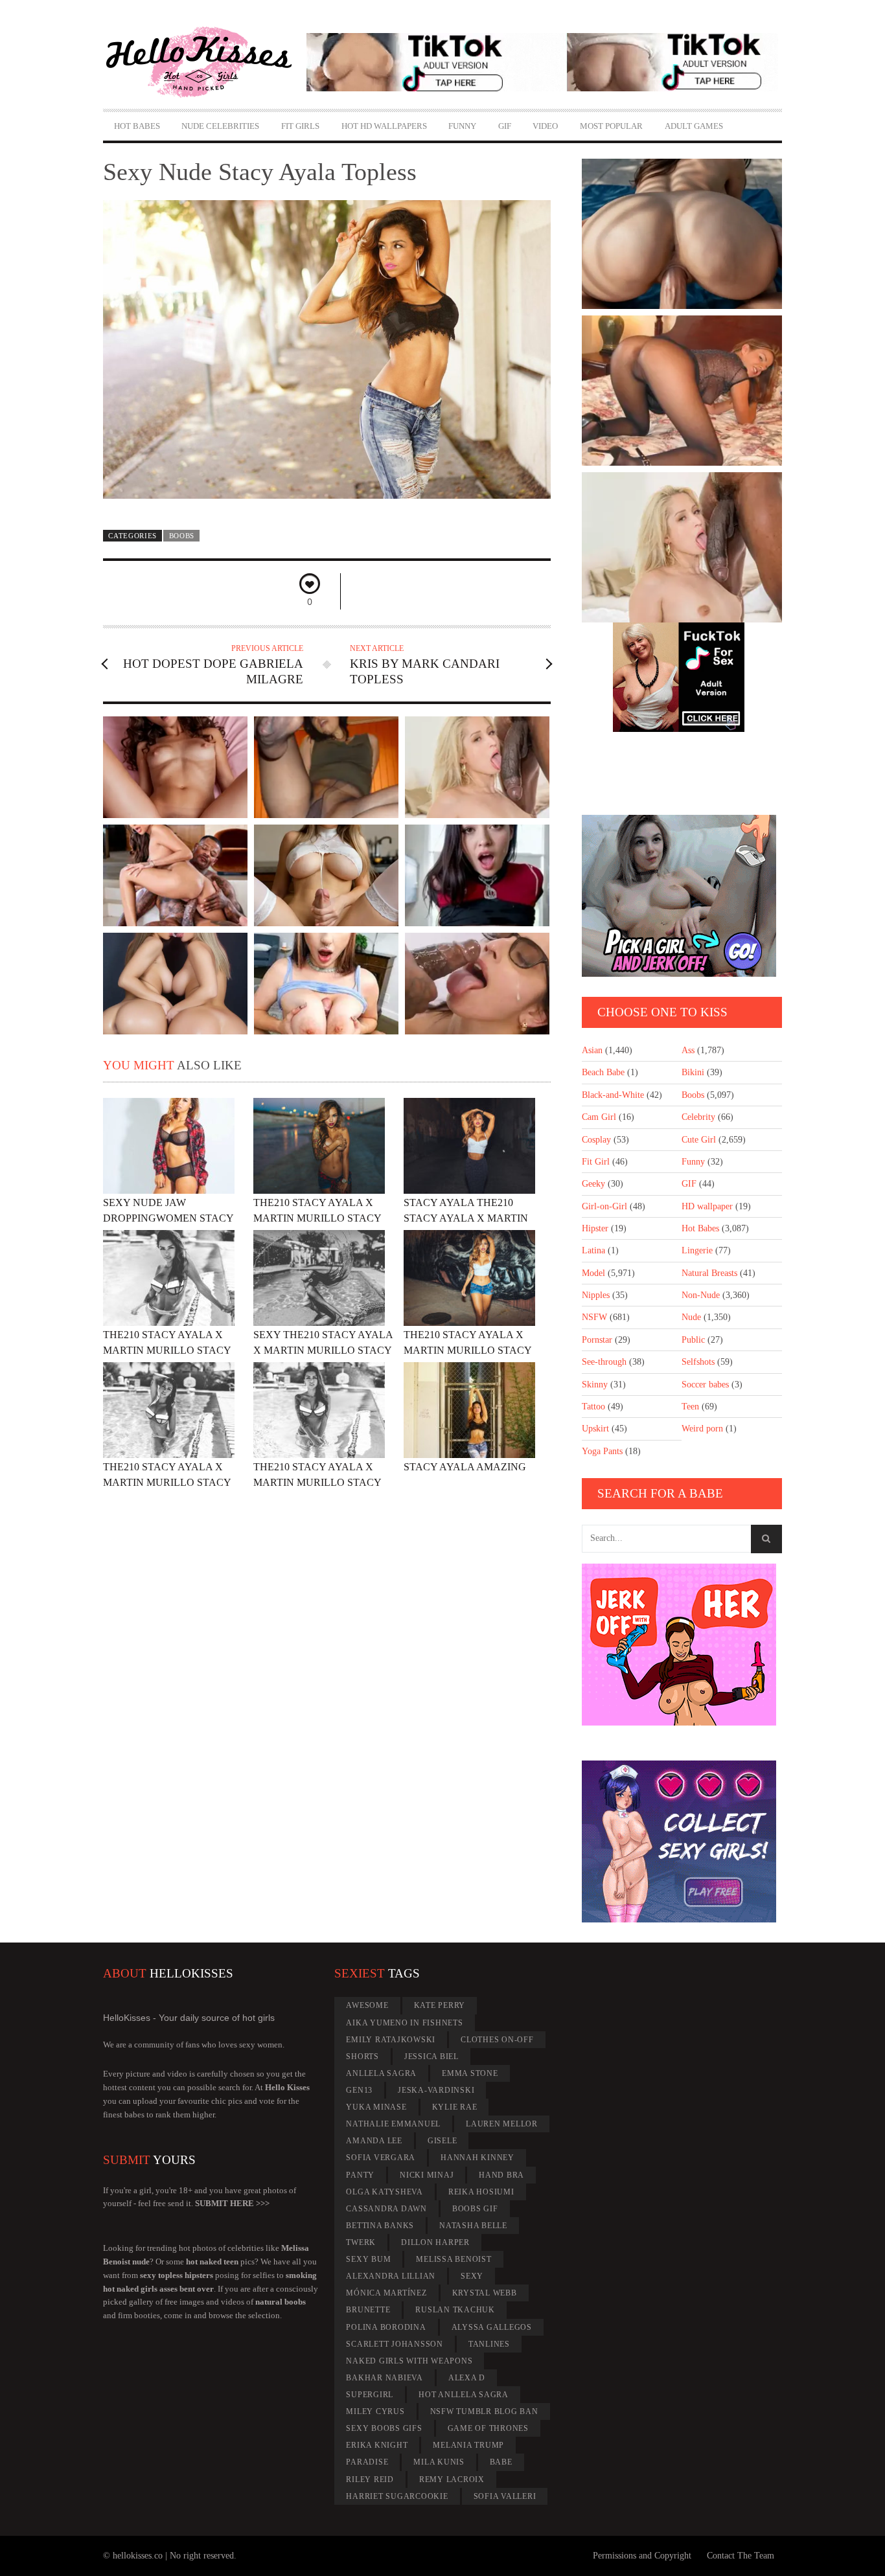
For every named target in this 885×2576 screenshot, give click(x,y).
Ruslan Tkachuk (455, 2310)
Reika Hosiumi (481, 2192)
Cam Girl (599, 1117)
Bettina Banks (380, 2226)
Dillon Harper (435, 2242)
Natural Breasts (709, 1273)
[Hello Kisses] (205, 62)
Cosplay (596, 1140)
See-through (604, 1362)
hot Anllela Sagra (464, 2395)
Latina (593, 1250)
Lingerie (697, 1250)
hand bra (501, 2175)
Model (593, 1273)
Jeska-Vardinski (436, 2090)
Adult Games (694, 126)
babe (501, 2462)
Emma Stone (470, 2073)
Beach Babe (603, 1072)
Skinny (595, 1385)
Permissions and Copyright (642, 2556)
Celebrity (698, 1117)
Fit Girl (596, 1162)
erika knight (377, 2445)
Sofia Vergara (381, 2158)
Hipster (595, 1228)
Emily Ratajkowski (391, 2040)
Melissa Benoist (454, 2259)
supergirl (370, 2395)
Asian (592, 1050)
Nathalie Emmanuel (393, 2124)
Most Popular (611, 126)
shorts (362, 2057)
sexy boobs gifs (384, 2428)
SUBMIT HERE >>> (232, 2203)
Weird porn (702, 1429)
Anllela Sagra (381, 2073)
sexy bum (368, 2259)
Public (693, 1340)
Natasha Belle (473, 2226)
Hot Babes (137, 126)
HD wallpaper (707, 1206)
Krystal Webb (485, 2293)
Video (545, 126)
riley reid (370, 2479)
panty (360, 2175)
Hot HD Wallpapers (384, 126)
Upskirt (595, 1429)
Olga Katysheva (385, 2192)
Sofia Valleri (505, 2496)
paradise (367, 2462)
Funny (462, 126)
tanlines (489, 2344)
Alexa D (467, 2378)
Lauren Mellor (502, 2124)
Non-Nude (701, 1295)
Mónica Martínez (386, 2293)
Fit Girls (300, 126)
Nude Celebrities (220, 126)
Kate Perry (440, 2005)
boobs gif (475, 2209)
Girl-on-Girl (604, 1206)
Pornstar (597, 1340)
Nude (691, 1317)
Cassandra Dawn (386, 2209)
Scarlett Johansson (395, 2344)
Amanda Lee (374, 2141)
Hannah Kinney (477, 2158)
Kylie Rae (455, 2107)
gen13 (359, 2090)
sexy (472, 2276)
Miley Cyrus (375, 2411)
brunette (368, 2310)
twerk (361, 2242)
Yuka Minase (376, 2107)
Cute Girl (699, 1140)
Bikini (693, 1072)
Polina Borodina (386, 2327)
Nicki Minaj (427, 2175)
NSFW (594, 1317)
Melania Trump (468, 2445)
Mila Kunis (439, 2462)
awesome (367, 2005)
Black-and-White (613, 1095)
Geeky (593, 1184)
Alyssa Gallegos (492, 2327)
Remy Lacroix (452, 2479)
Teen (690, 1407)
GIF (505, 126)
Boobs (182, 536)
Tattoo (593, 1407)
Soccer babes (705, 1385)
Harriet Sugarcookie (397, 2496)
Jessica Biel (431, 2057)
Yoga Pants (602, 1451)
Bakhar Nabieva (385, 2378)
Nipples (596, 1295)
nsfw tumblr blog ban (484, 2411)
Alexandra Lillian (391, 2276)
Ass (688, 1050)
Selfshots (698, 1362)
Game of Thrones (488, 2428)
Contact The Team (741, 2556)
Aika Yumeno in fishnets (404, 2023)
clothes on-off (497, 2040)
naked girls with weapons (409, 2361)
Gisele (442, 2141)
